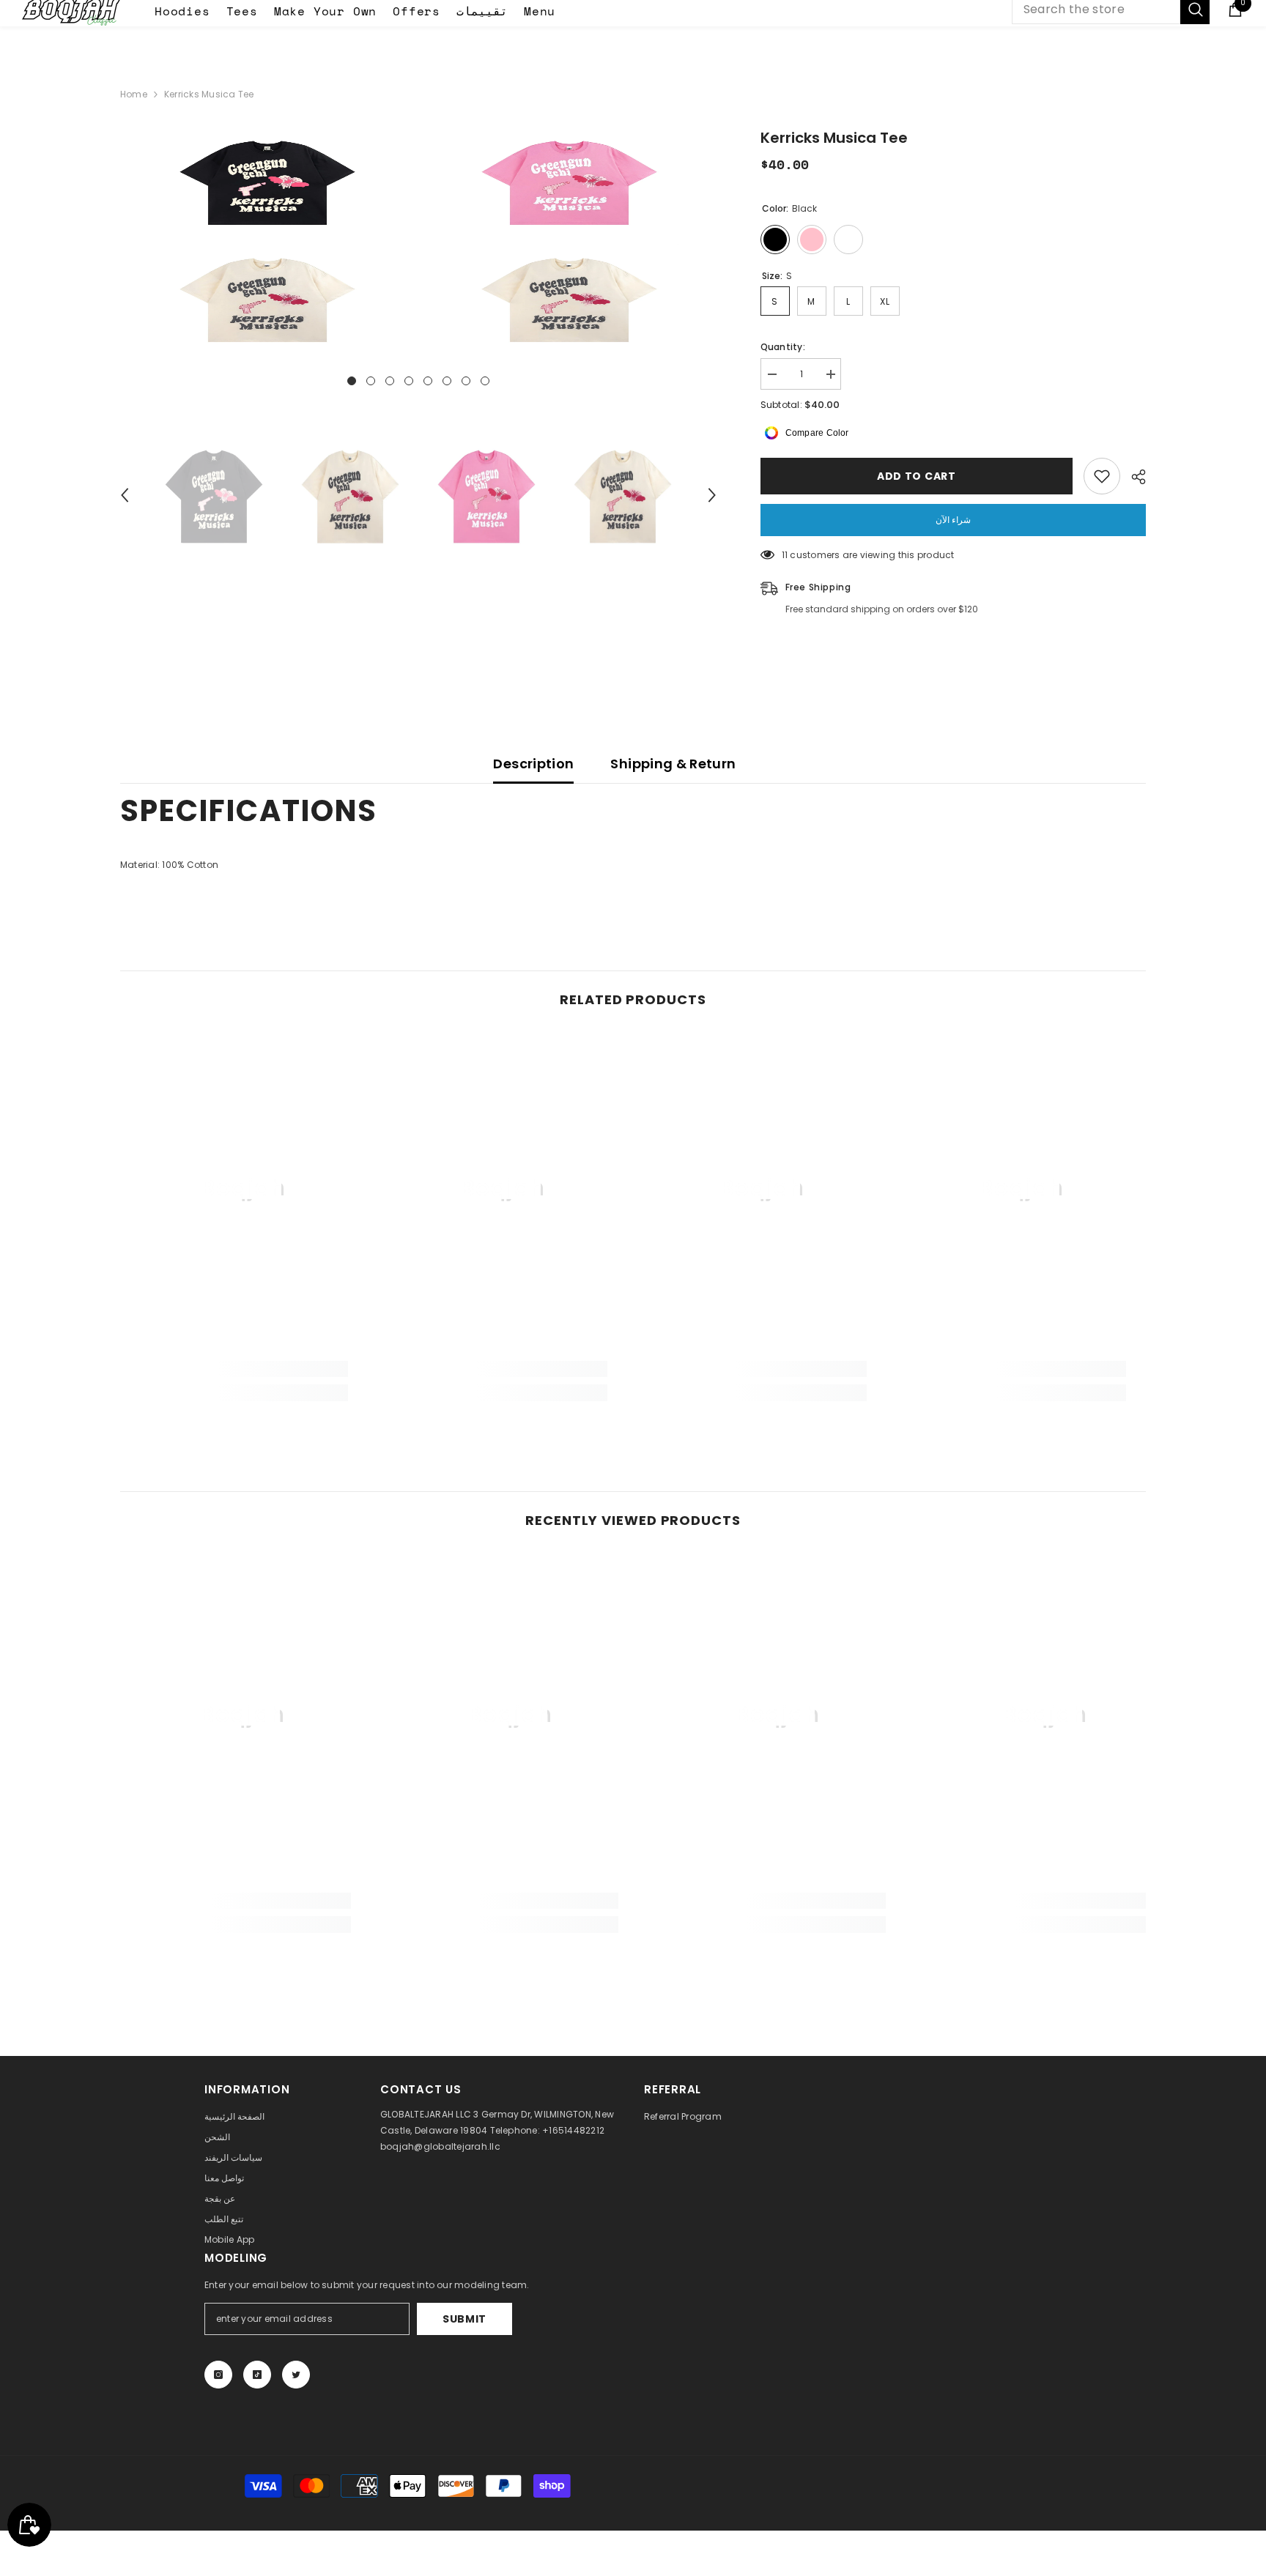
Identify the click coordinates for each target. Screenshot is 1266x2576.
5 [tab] (428, 381)
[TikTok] (257, 2375)
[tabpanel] (267, 240)
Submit (464, 2319)
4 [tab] (409, 381)
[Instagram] (218, 2375)
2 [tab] (371, 381)
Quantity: (783, 347)
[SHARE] (1133, 477)
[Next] (712, 495)
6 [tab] (447, 381)
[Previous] (125, 495)
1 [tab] (352, 381)
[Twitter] (296, 2375)
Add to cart (917, 476)
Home (134, 94)
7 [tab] (466, 381)
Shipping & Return (673, 764)
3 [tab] (390, 381)
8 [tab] (485, 381)
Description (533, 764)
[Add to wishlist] (1102, 476)
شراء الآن (953, 520)
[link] (244, 1369)
